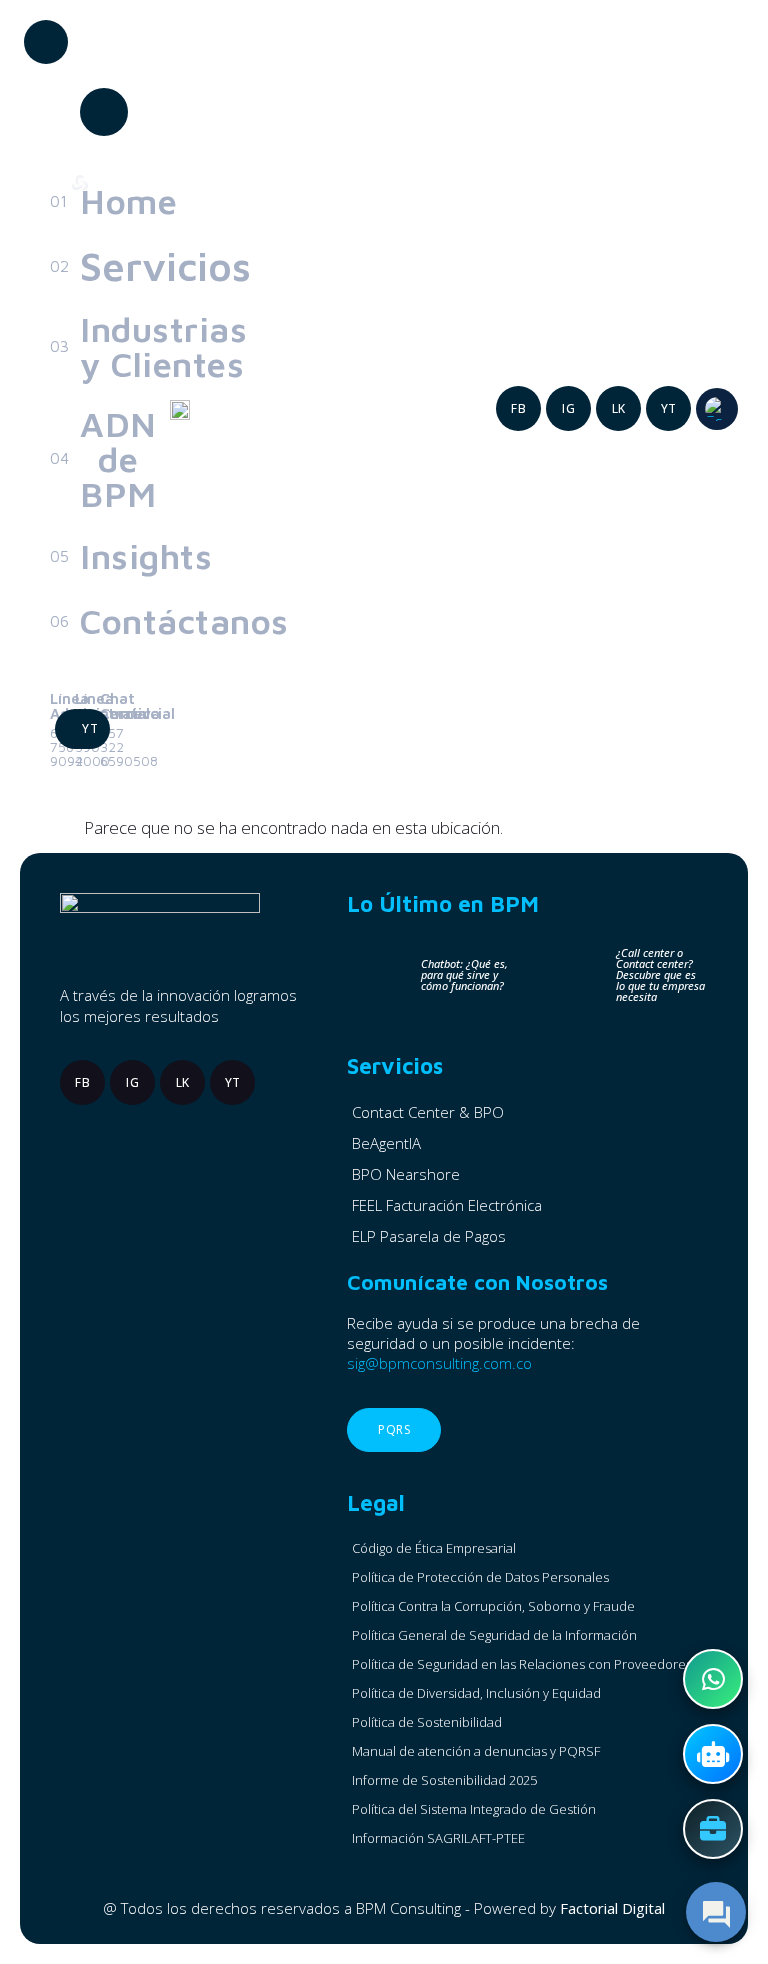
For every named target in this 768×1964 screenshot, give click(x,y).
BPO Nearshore (406, 1174)
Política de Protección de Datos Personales (480, 1577)
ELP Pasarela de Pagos (429, 1236)
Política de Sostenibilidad (427, 1722)
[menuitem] (717, 409)
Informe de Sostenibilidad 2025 (444, 1780)
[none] (717, 409)
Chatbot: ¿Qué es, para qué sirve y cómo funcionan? (464, 974)
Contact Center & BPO (428, 1112)
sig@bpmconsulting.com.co (439, 1363)
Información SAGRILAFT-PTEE (438, 1838)
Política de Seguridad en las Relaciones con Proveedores (522, 1664)
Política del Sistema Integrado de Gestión (474, 1809)
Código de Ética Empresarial (434, 1548)
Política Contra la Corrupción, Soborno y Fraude (493, 1606)
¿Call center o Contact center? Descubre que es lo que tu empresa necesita (660, 974)
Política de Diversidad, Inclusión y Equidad (476, 1693)
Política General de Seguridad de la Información (494, 1635)
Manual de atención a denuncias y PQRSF (476, 1751)
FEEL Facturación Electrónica (447, 1205)
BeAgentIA (386, 1143)
